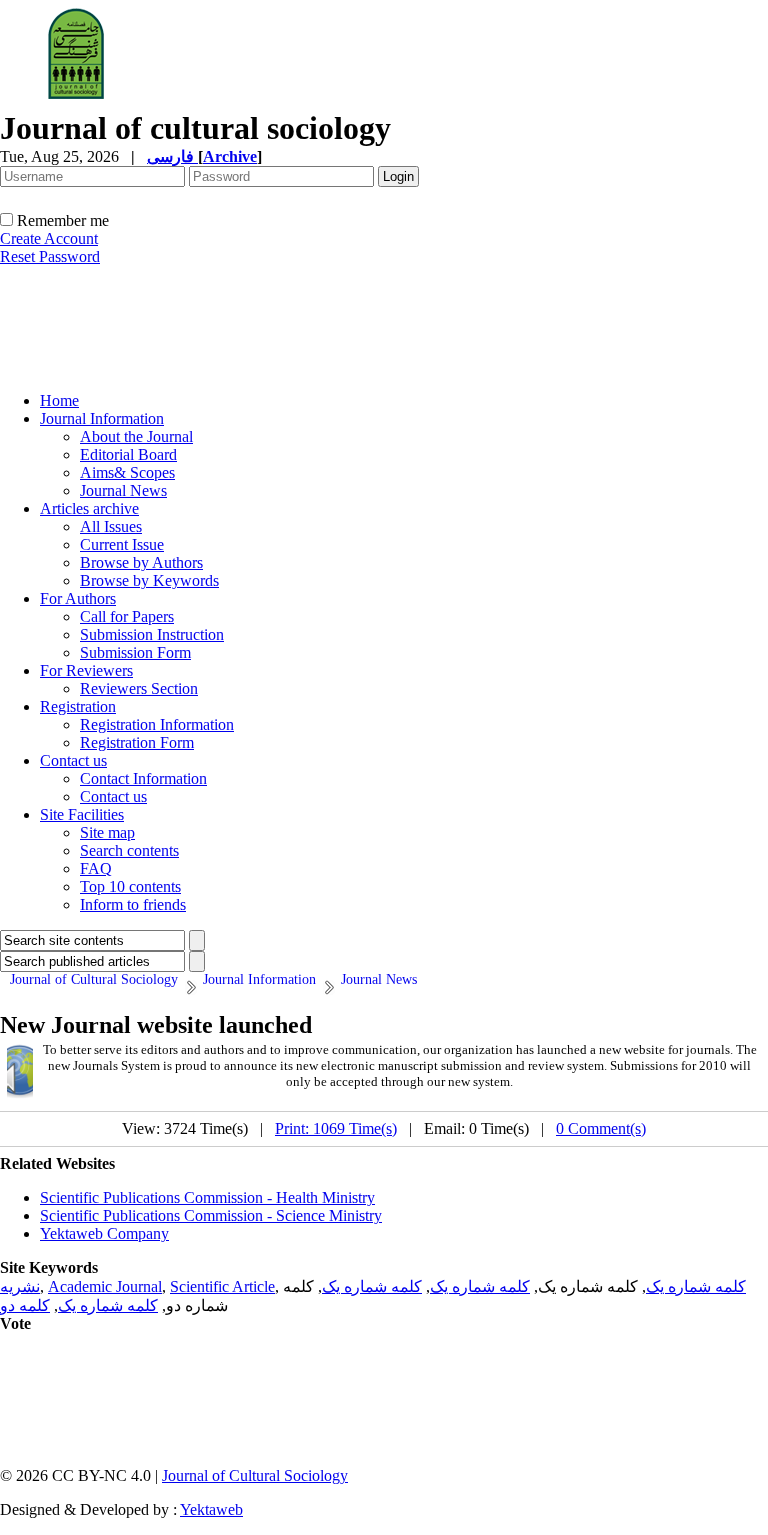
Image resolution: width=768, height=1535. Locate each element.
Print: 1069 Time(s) (336, 1128)
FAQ (96, 868)
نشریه (20, 1286)
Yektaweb (211, 1509)
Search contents (129, 850)
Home (59, 400)
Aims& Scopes (127, 472)
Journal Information (102, 418)
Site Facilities (82, 814)
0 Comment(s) (601, 1128)
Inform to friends (133, 904)
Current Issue (122, 544)
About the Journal (136, 436)
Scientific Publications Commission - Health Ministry (207, 1197)
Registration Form (137, 742)
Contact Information (143, 778)
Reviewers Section (139, 688)
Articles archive (89, 508)
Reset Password (50, 256)
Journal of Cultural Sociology (255, 1475)
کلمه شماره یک (696, 1286)
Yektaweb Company (104, 1233)
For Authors (78, 598)
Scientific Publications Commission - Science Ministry (211, 1215)
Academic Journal (105, 1286)
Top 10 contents (130, 886)
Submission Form (135, 652)
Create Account (49, 238)
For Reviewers (86, 670)
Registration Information (157, 724)
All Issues (111, 526)
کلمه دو (25, 1305)
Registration (78, 706)
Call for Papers (127, 616)
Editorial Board (128, 454)
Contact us (73, 760)
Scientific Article (222, 1286)
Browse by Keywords (149, 580)
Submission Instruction (152, 634)
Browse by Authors (141, 562)
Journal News (123, 490)
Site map (107, 832)
